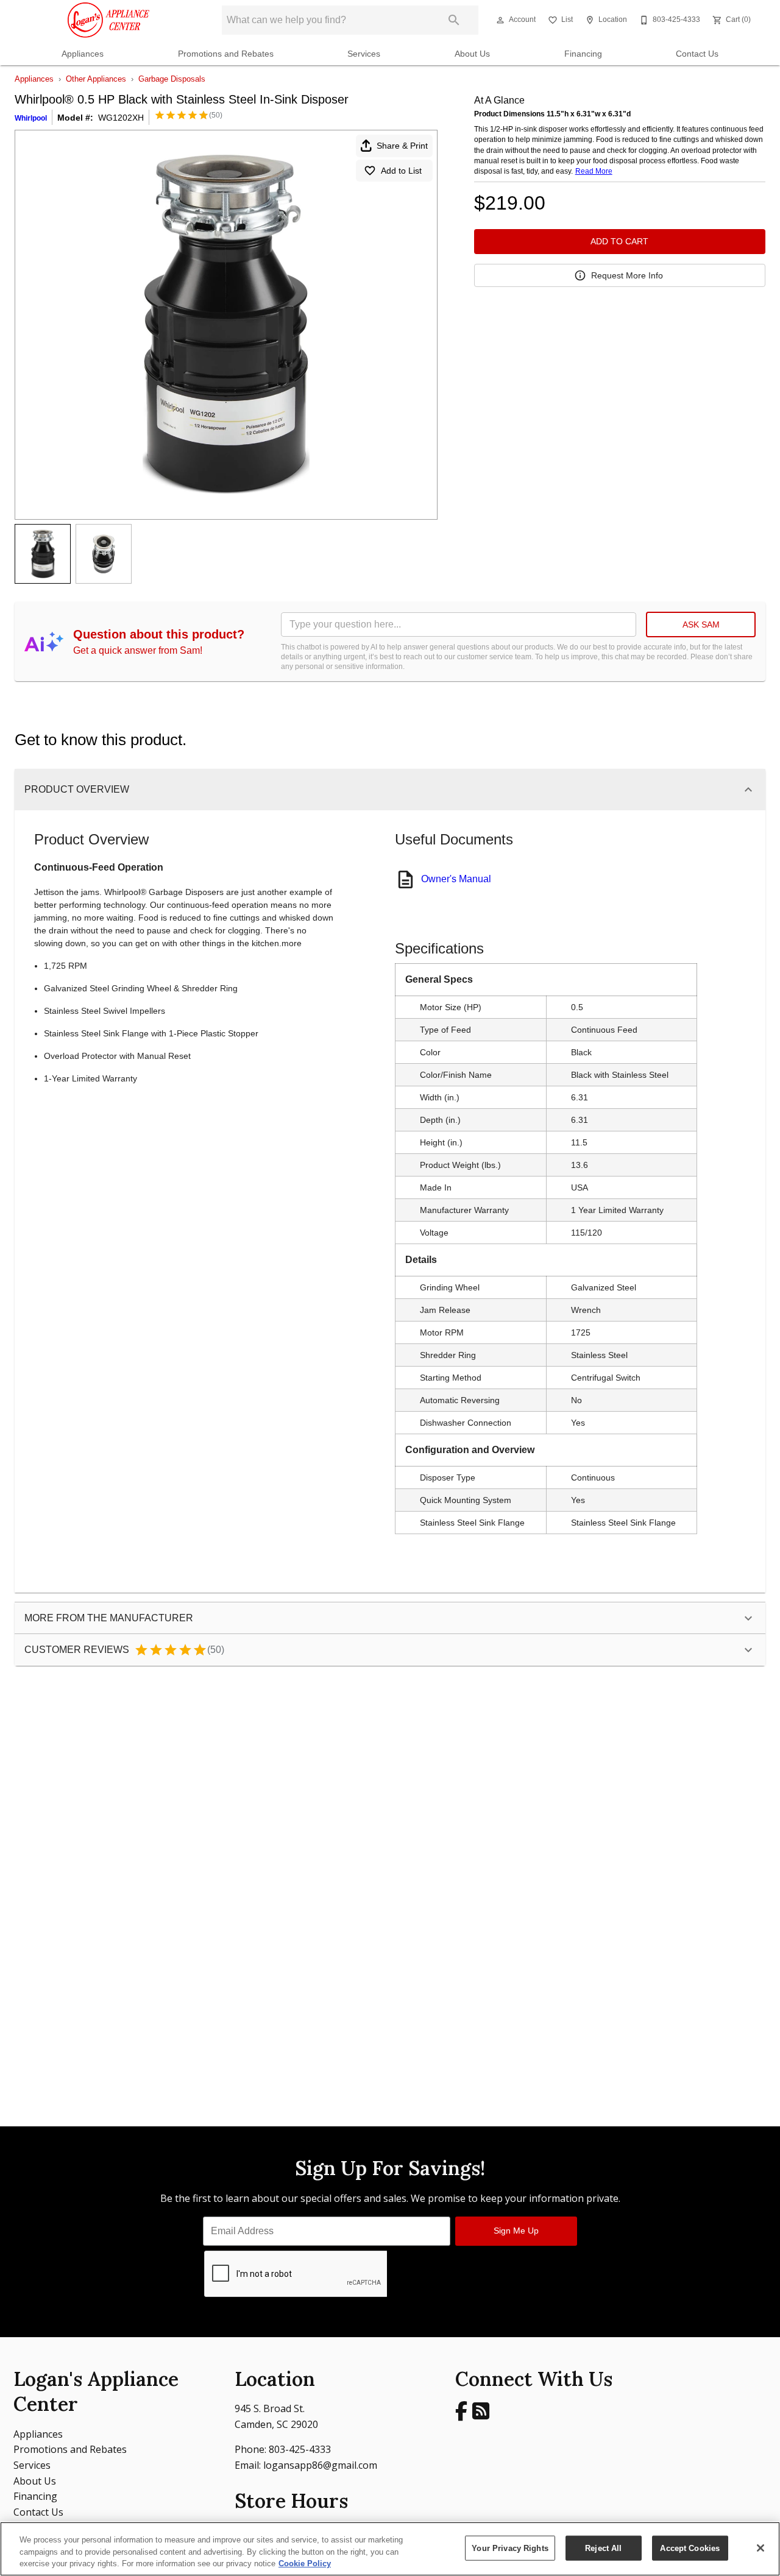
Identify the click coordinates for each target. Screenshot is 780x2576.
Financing (583, 54)
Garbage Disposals (172, 79)
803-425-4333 (300, 2449)
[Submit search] (454, 20)
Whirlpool (31, 118)
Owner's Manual (456, 879)
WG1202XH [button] (121, 118)
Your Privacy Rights (510, 2548)
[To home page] (108, 20)
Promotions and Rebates (226, 54)
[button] (500, 20)
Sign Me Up (516, 2231)
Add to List (401, 171)
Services (364, 54)
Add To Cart (619, 241)
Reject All (603, 2548)
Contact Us (697, 54)
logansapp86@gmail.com (320, 2465)
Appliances (83, 54)
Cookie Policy (305, 2564)
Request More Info (627, 275)
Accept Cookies (690, 2548)
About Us (472, 54)
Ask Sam (701, 625)
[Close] (760, 2548)
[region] (390, 2549)
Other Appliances (96, 79)
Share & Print (402, 146)
